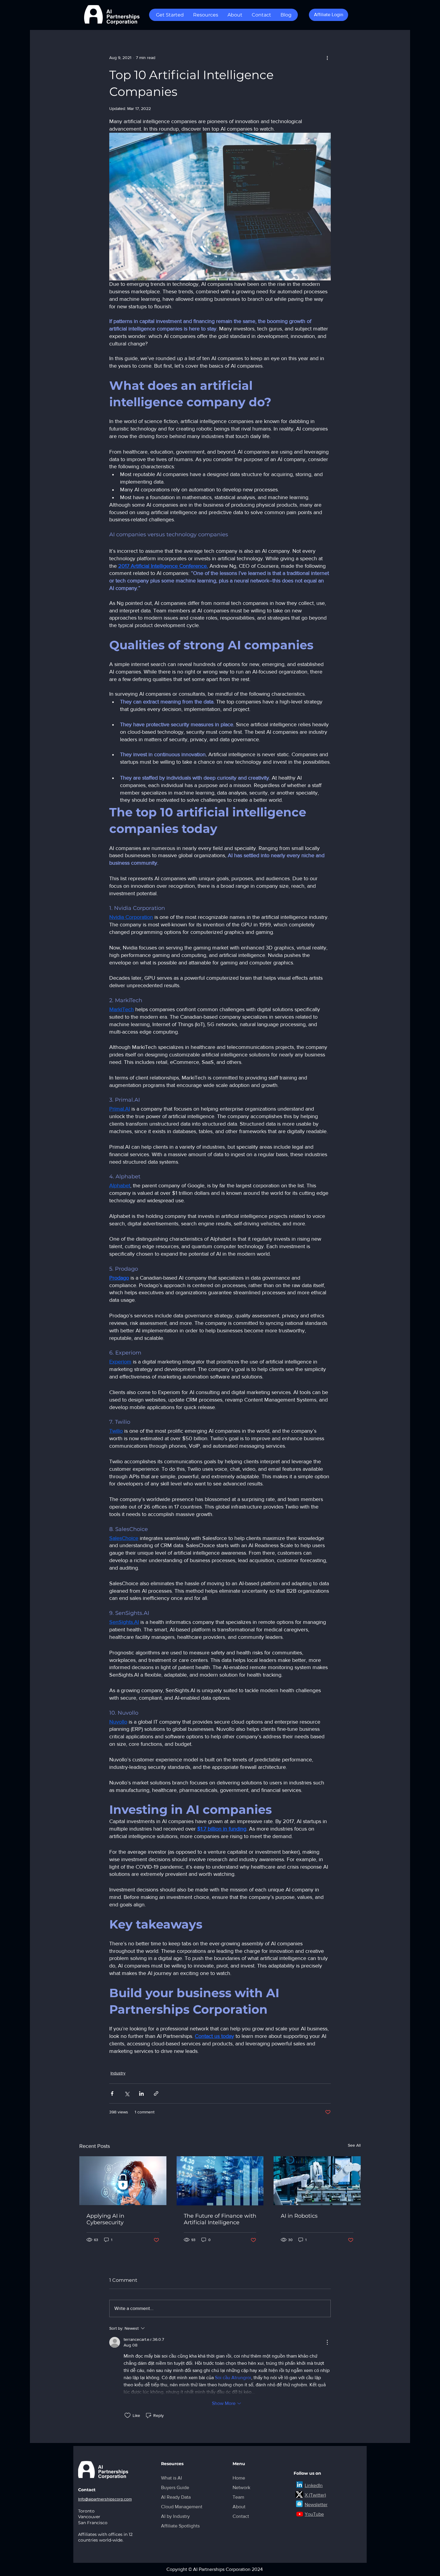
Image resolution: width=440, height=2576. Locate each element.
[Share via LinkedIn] (141, 2093)
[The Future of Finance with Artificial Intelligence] (220, 2181)
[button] (170, 15)
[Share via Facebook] (112, 2093)
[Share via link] (156, 2093)
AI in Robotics (299, 2216)
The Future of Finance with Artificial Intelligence (220, 2219)
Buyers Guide (175, 2487)
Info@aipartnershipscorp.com (105, 2499)
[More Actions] (327, 2342)
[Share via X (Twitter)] (127, 2093)
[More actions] (327, 58)
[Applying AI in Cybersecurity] (123, 2181)
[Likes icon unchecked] (128, 2415)
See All (354, 2145)
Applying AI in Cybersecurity (105, 2219)
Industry (118, 2073)
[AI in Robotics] (317, 2181)
